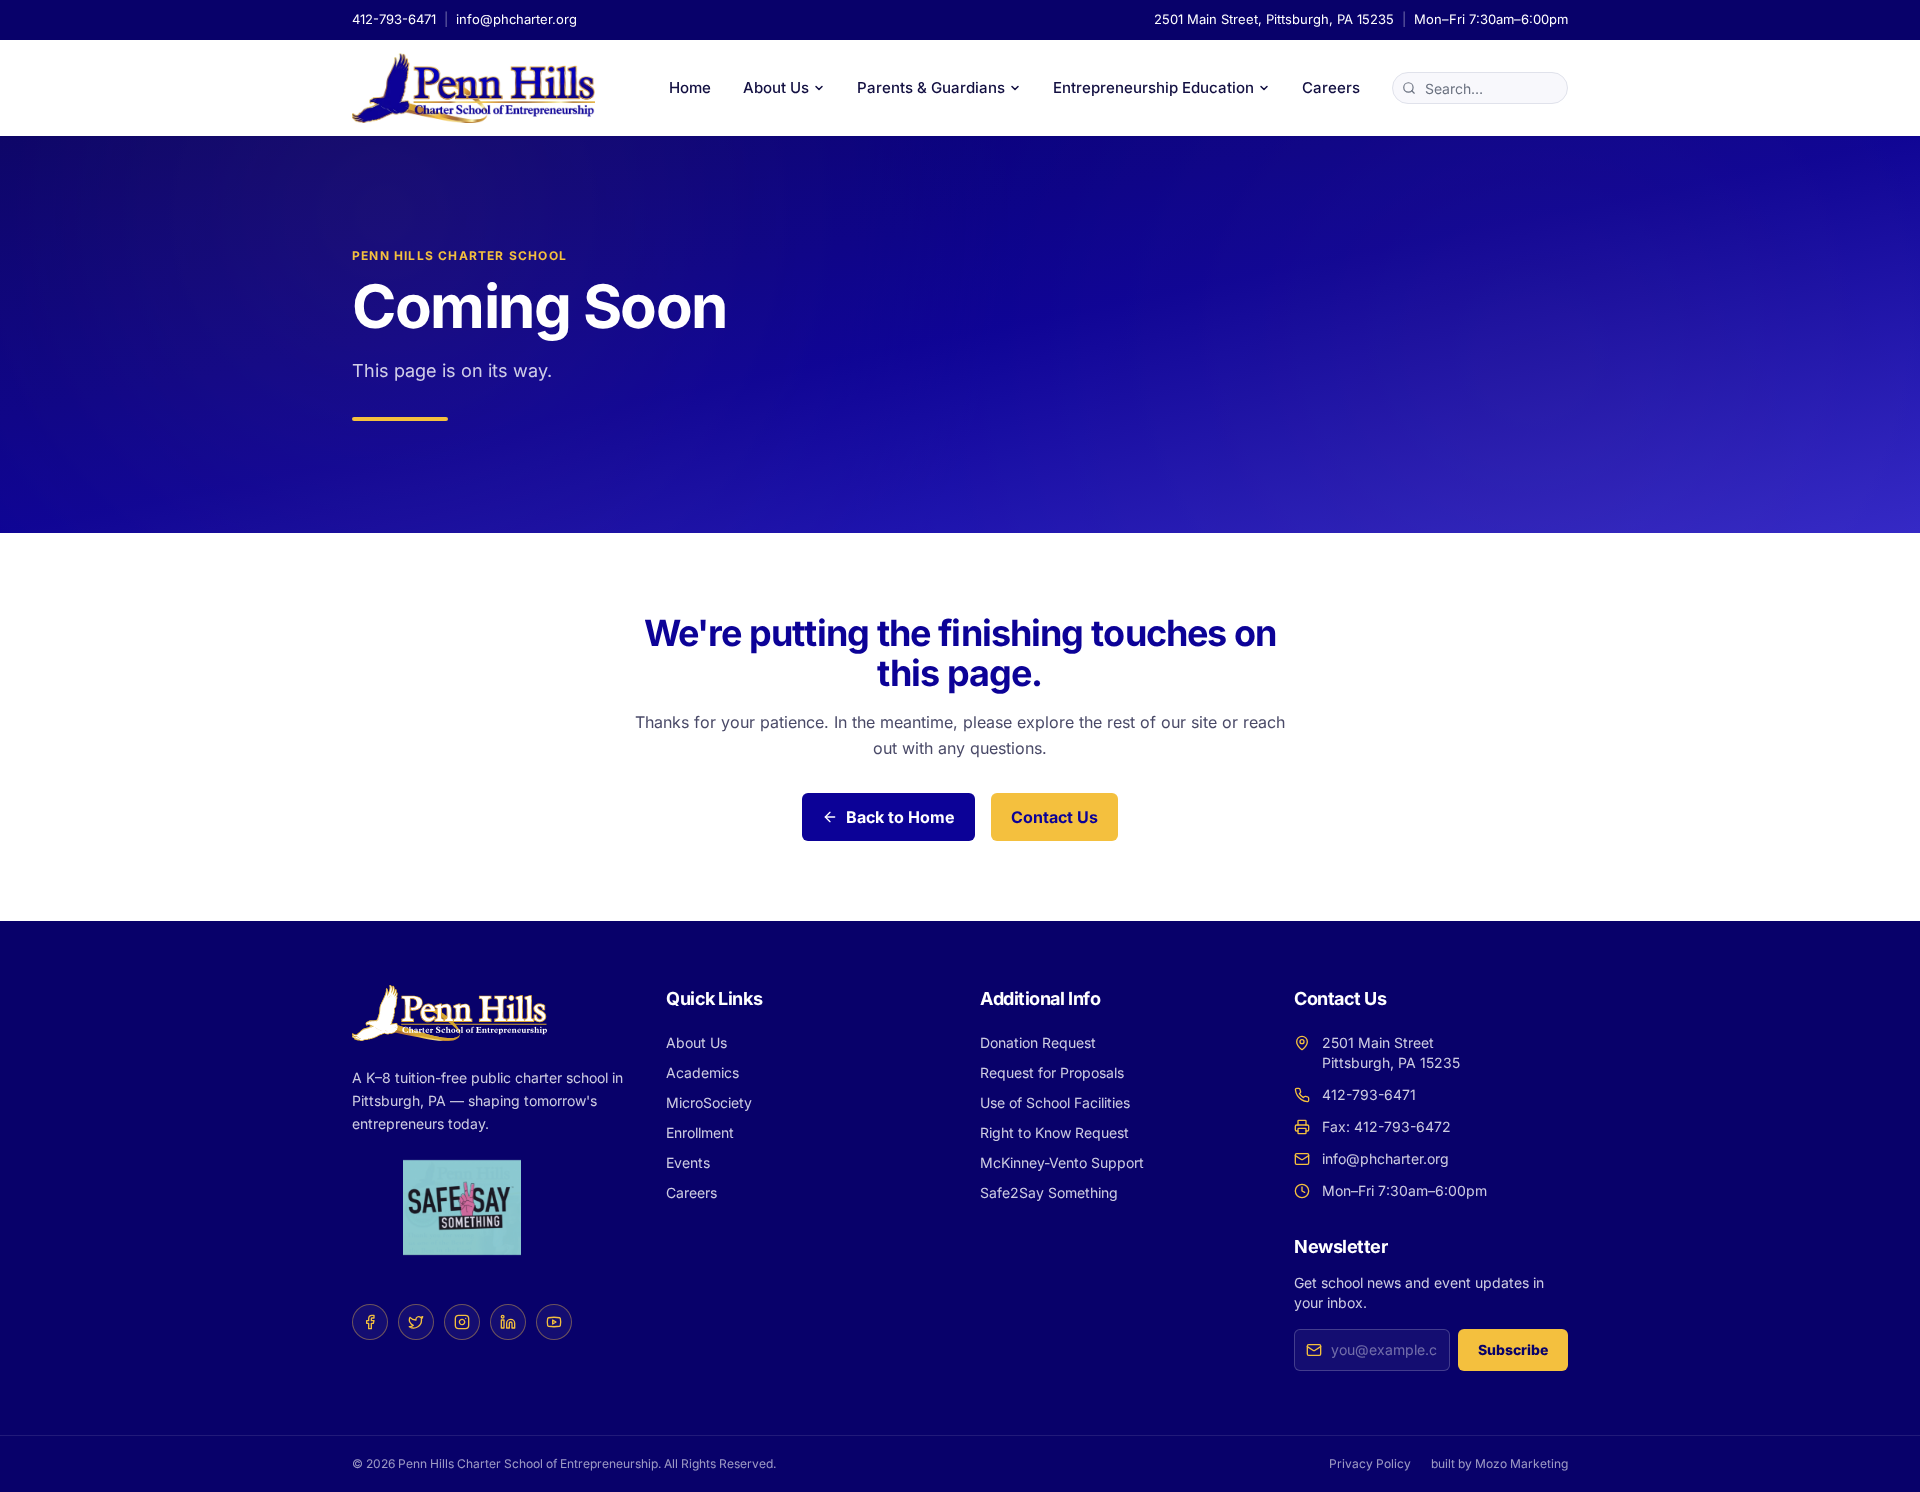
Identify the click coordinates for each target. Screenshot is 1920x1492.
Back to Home (900, 817)
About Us (776, 87)
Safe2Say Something (1049, 1192)
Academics (702, 1072)
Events (688, 1162)
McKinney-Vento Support (1062, 1162)
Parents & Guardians (931, 87)
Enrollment (700, 1132)
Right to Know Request (1054, 1132)
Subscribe (1513, 1349)
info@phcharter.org (516, 19)
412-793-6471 (394, 19)
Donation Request (1038, 1042)
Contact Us (1054, 817)
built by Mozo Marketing (1499, 1463)
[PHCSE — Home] (473, 88)
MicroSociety (709, 1102)
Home (690, 87)
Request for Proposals (1052, 1072)
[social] (370, 1322)
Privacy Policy (1370, 1463)
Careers (1331, 87)
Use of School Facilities (1055, 1102)
